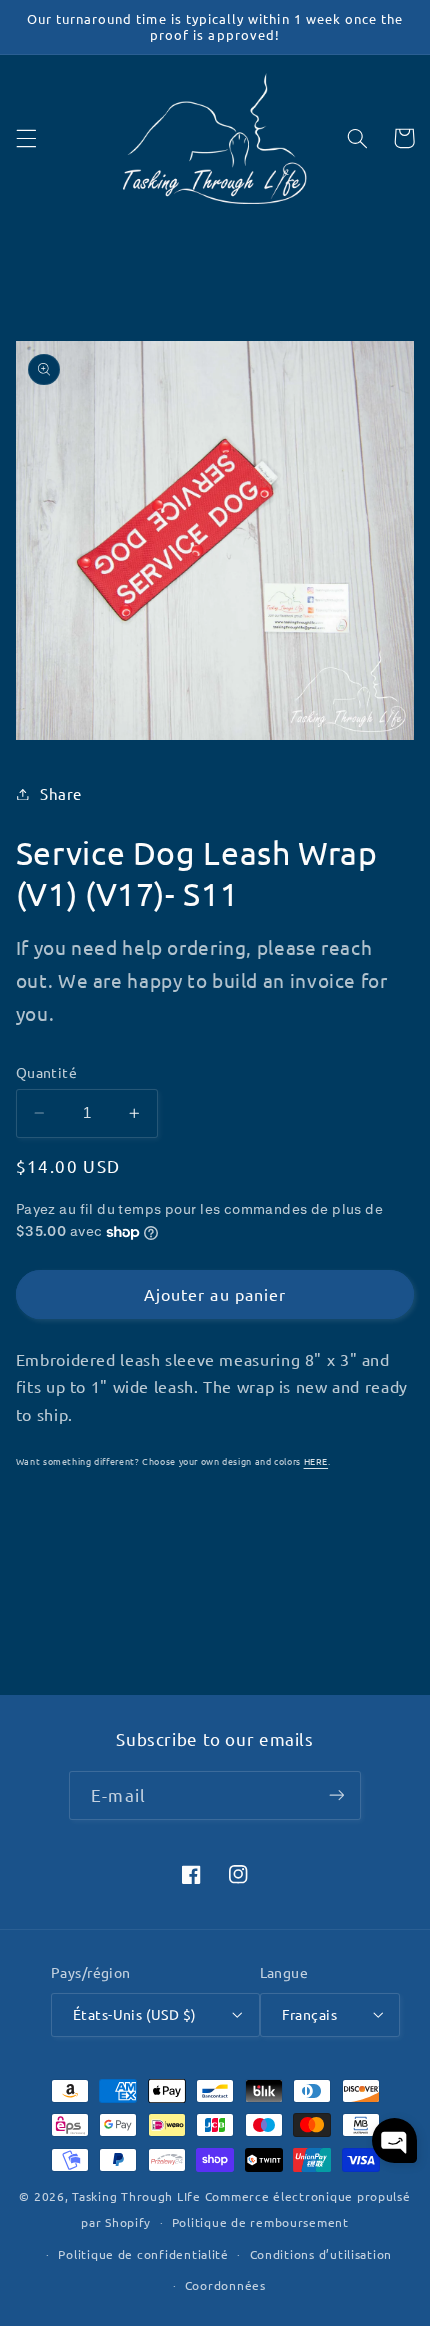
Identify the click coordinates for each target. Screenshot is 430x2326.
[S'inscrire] (336, 1795)
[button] (26, 138)
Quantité (46, 1072)
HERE (316, 1461)
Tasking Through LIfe (136, 2196)
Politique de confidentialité (143, 2254)
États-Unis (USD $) (135, 2014)
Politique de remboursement (260, 2222)
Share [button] (61, 793)
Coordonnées (225, 2285)
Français (309, 2014)
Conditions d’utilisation (321, 2254)
